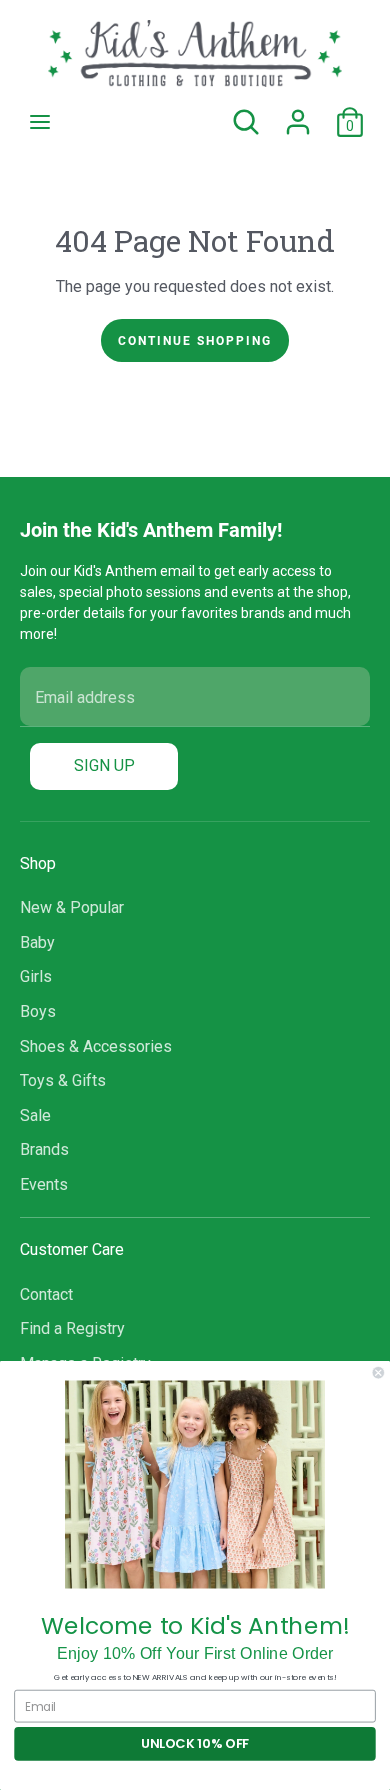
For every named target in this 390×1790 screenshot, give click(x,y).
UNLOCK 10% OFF (194, 1744)
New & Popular (72, 907)
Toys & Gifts (63, 1080)
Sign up (104, 765)
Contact (46, 1294)
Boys (38, 1011)
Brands (44, 1149)
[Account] (298, 113)
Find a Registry (72, 1328)
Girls (36, 976)
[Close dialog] (378, 1372)
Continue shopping (195, 340)
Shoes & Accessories (96, 1046)
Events (44, 1184)
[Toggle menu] (40, 121)
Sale (35, 1115)
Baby (37, 942)
